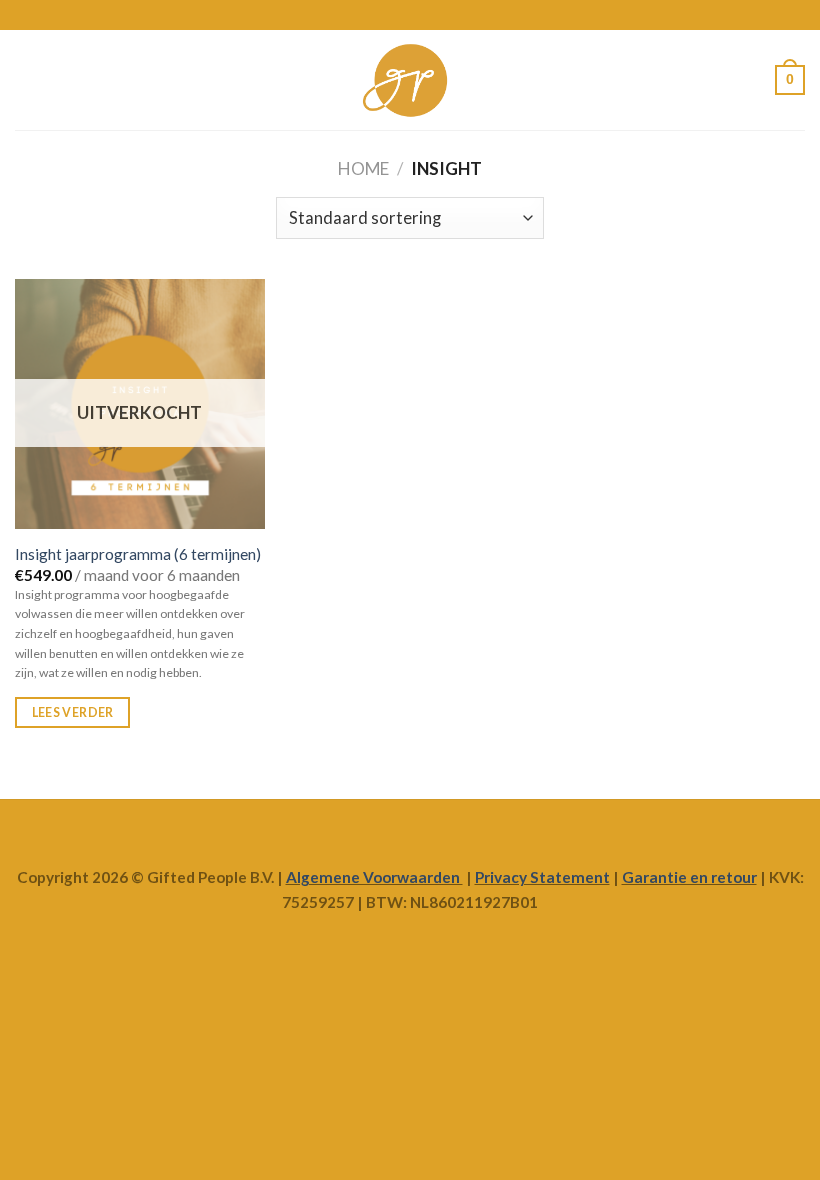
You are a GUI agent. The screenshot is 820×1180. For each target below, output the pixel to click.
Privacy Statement (542, 877)
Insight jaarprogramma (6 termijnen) (138, 554)
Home (363, 168)
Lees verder (73, 712)
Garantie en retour (689, 877)
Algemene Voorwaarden (374, 877)
